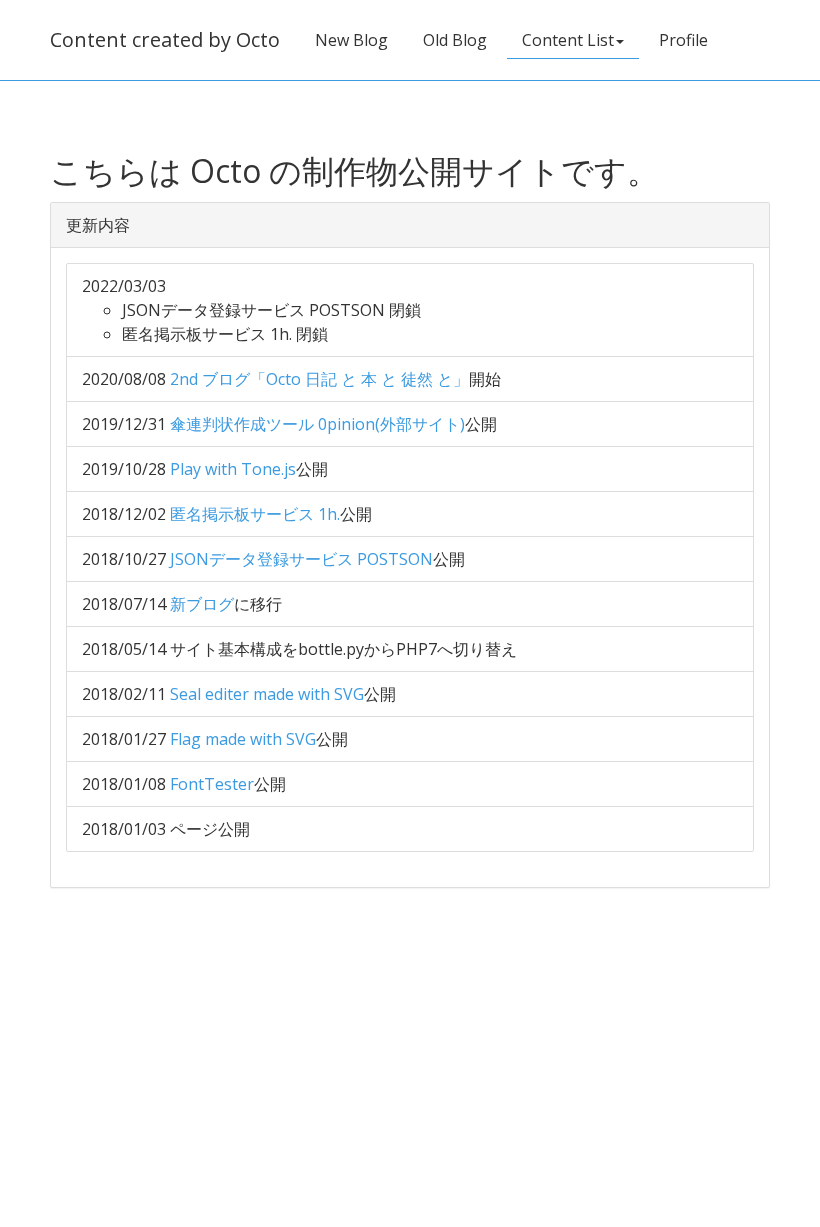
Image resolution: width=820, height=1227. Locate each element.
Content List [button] (568, 40)
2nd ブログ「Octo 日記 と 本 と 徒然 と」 (319, 379)
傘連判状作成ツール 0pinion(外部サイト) (317, 424)
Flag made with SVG (243, 739)
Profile (683, 40)
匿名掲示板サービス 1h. (255, 514)
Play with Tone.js (233, 469)
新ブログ (202, 604)
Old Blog (455, 40)
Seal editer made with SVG (267, 694)
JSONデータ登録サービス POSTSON (301, 559)
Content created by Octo (165, 39)
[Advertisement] (410, 1052)
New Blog (351, 40)
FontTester (212, 784)
